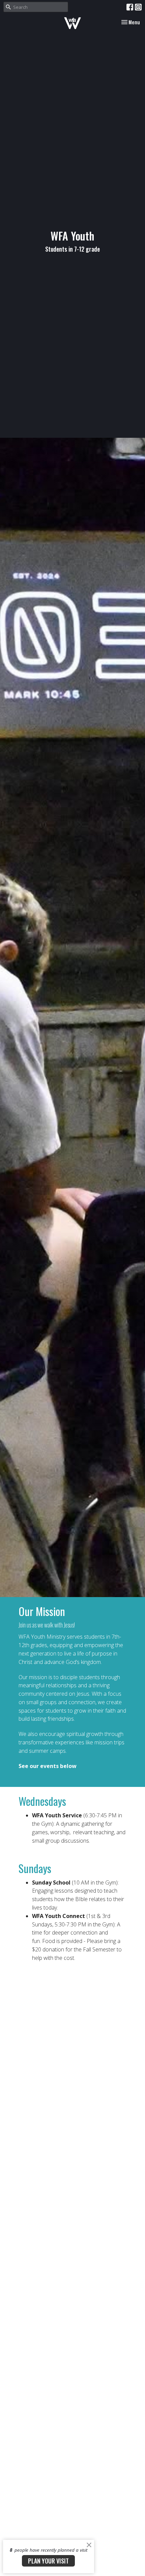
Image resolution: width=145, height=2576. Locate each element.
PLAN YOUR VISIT (48, 2561)
